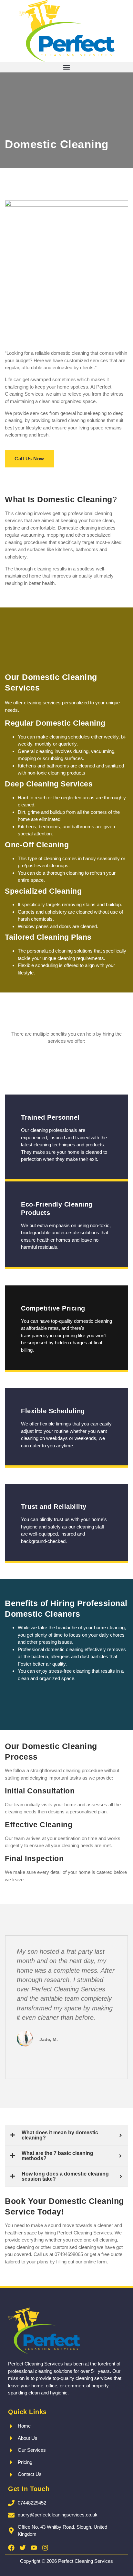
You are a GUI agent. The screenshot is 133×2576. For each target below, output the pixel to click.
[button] (66, 67)
